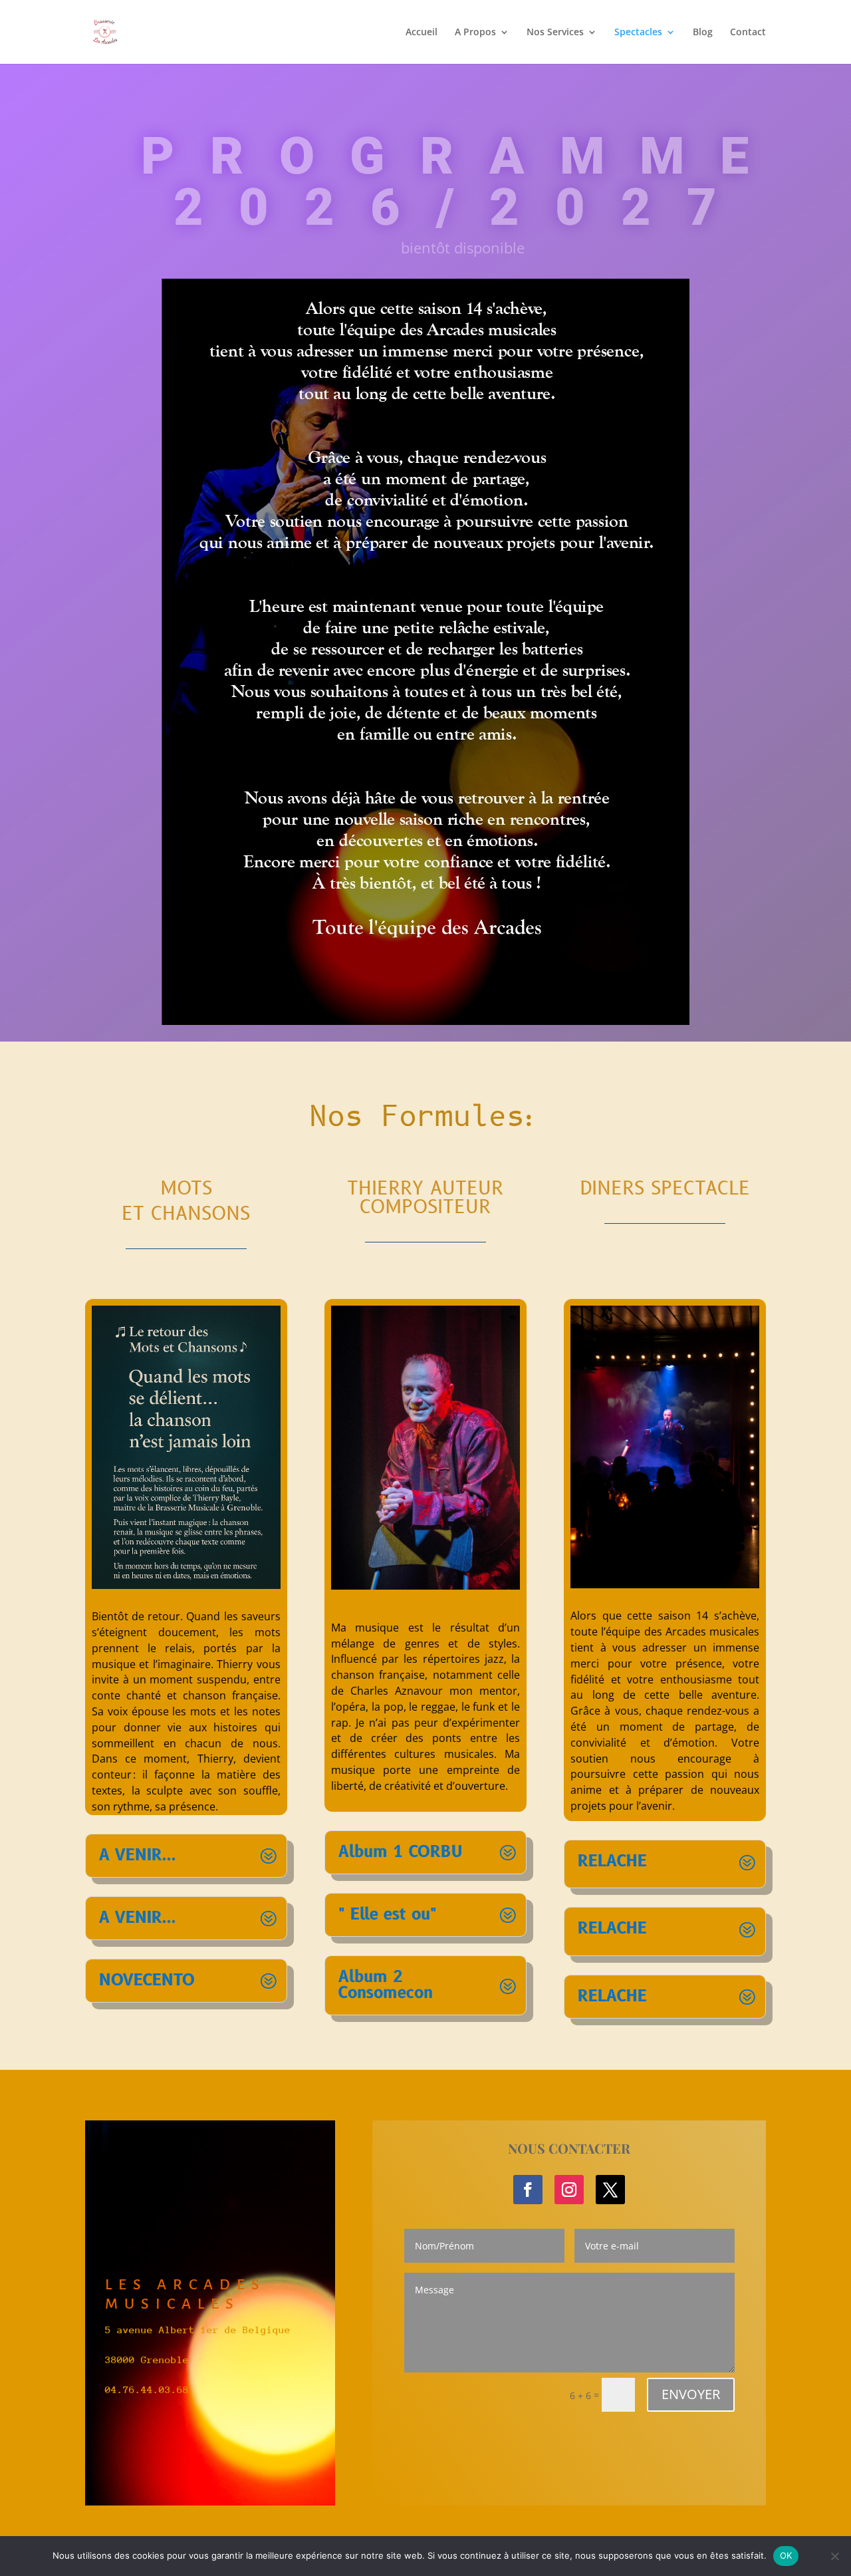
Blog (703, 33)
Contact (748, 33)
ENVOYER (691, 2394)
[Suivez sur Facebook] (528, 2190)
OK (786, 2555)
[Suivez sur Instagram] (569, 2190)
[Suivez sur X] (610, 2190)
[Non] (834, 2556)
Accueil (422, 33)
